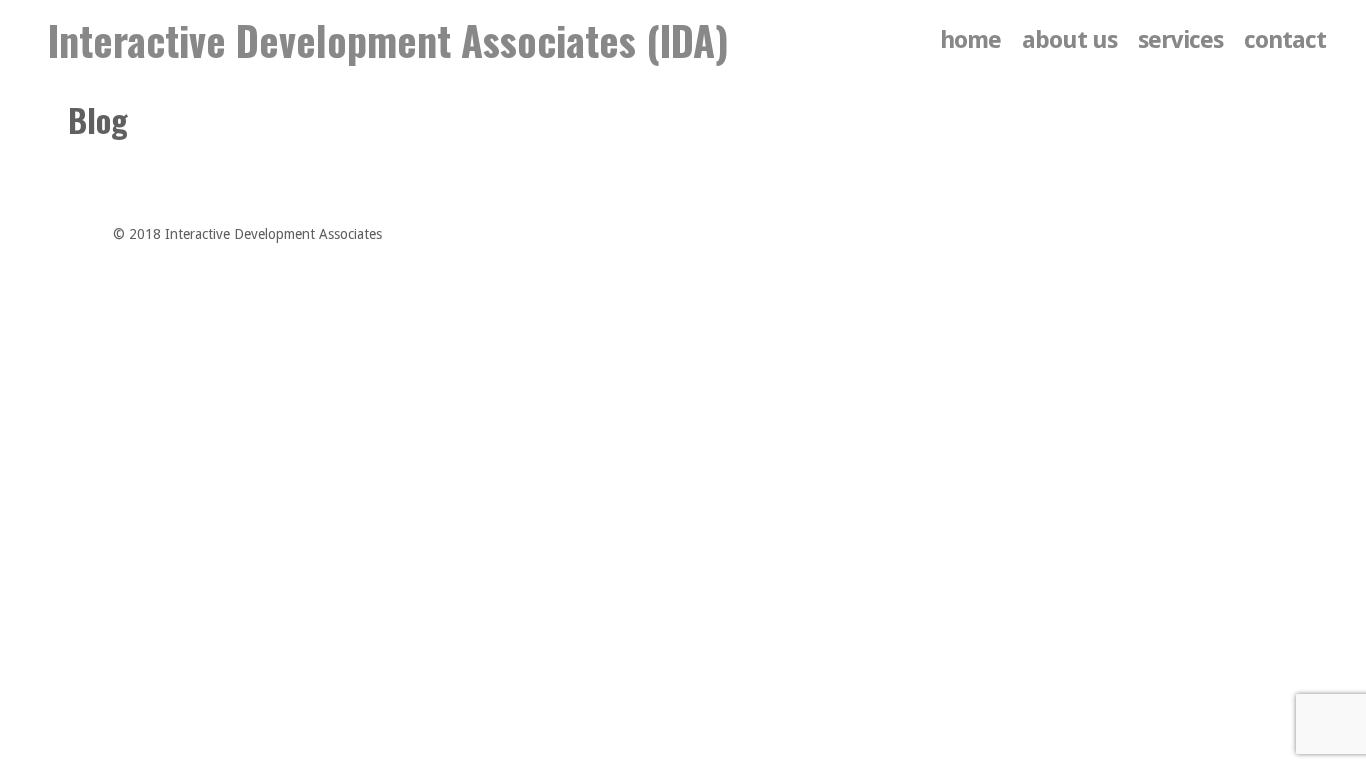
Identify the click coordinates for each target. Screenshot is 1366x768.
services (1180, 40)
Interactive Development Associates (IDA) (388, 40)
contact (1285, 40)
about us (1069, 40)
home (970, 40)
